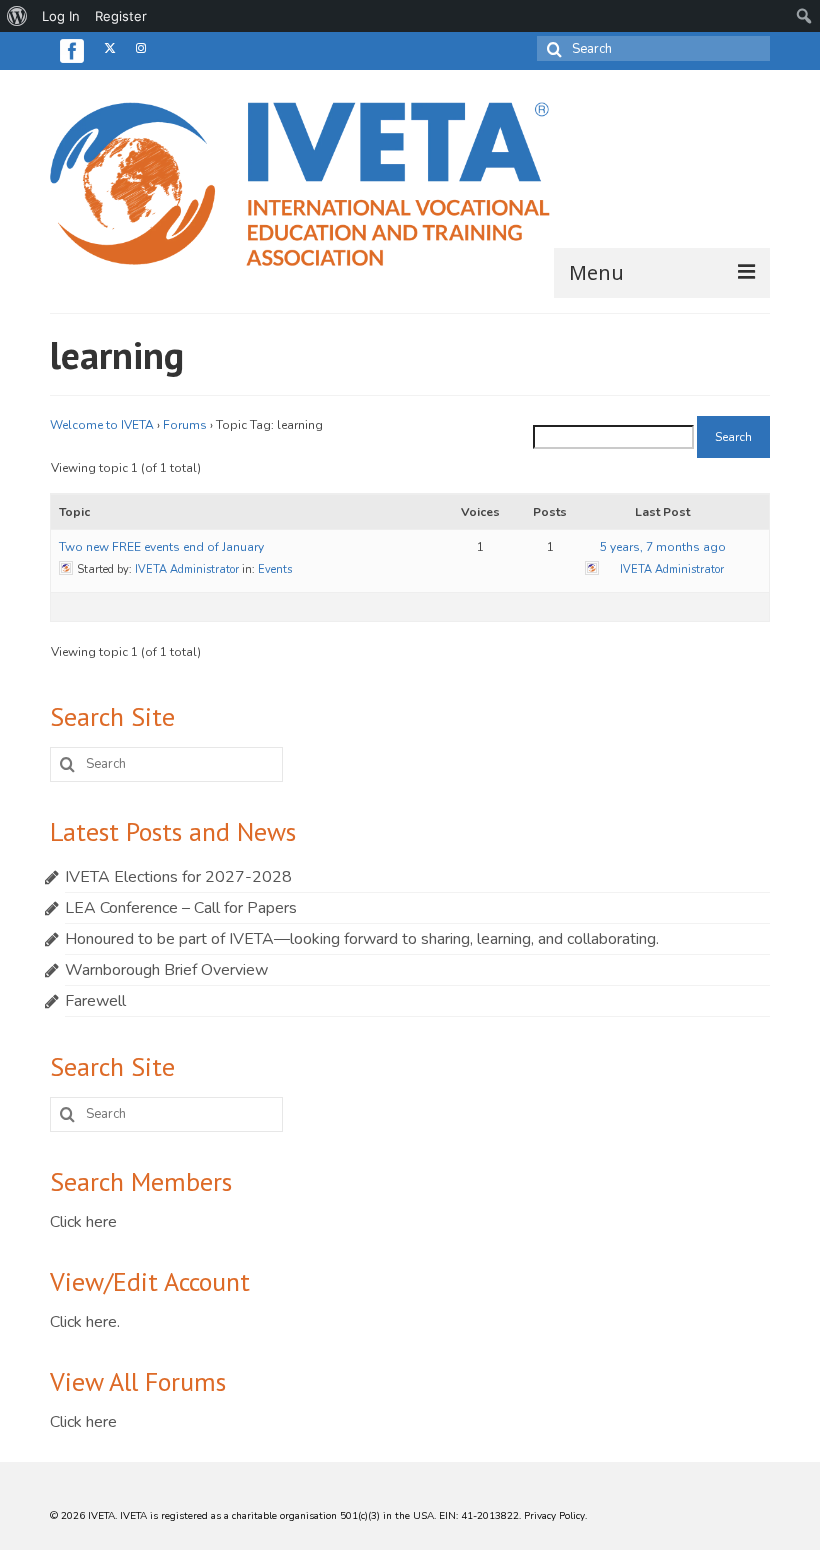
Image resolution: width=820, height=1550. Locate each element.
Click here (83, 1222)
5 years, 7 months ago (663, 547)
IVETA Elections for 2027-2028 (178, 877)
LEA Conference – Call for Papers (181, 908)
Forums (185, 425)
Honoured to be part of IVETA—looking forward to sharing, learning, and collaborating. (362, 939)
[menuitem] (17, 16)
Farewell (95, 1001)
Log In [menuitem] (61, 16)
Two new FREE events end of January (161, 547)
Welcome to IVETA (102, 425)
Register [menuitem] (121, 16)
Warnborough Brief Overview (166, 970)
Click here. (85, 1322)
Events (275, 569)
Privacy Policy (554, 1516)
